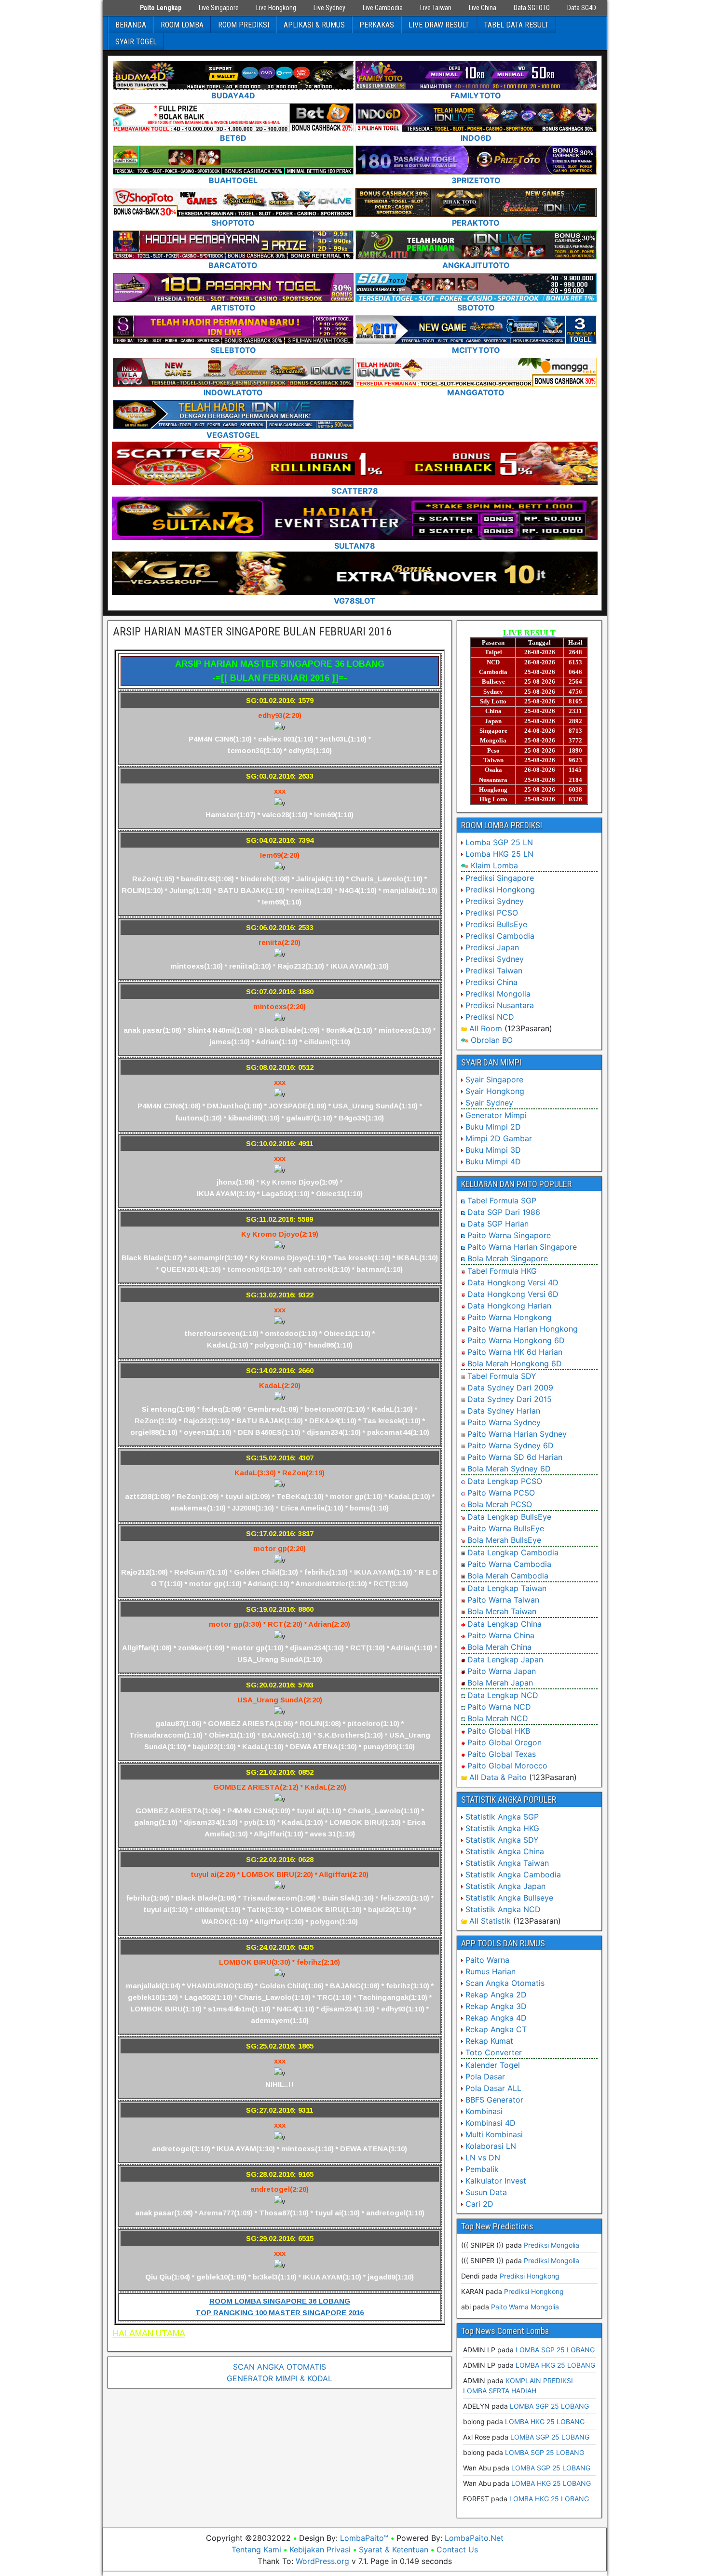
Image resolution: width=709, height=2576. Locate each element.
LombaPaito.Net (474, 2538)
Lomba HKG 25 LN (499, 854)
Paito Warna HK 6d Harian (515, 1352)
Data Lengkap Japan (505, 1659)
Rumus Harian (491, 1971)
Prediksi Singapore (500, 878)
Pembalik (482, 2169)
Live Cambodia (383, 8)
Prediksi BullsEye (496, 924)
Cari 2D (479, 2204)
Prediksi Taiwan (494, 971)
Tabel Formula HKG (502, 1271)
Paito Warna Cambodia (509, 1564)
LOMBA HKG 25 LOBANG (555, 2365)
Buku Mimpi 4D (493, 1161)
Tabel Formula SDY (502, 1376)
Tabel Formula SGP (502, 1200)
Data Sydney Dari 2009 (510, 1388)
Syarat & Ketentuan (394, 2549)
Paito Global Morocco (507, 1766)
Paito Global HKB (499, 1731)
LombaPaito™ (364, 2538)
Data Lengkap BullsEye (509, 1517)
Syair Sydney (489, 1103)
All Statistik (490, 1921)
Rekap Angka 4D (496, 2018)
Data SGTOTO (532, 8)
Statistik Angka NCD (503, 1909)
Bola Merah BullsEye (504, 1540)
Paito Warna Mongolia (525, 2307)
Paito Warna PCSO (501, 1493)
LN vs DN (483, 2158)
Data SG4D (582, 8)
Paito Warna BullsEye (506, 1528)
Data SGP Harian (498, 1224)
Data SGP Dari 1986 (504, 1212)
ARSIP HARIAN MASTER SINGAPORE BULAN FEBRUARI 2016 (252, 632)
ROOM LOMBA (182, 25)
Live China (483, 8)
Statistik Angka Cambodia (513, 1875)
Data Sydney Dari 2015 (510, 1399)
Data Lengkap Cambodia (513, 1552)
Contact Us (457, 2549)
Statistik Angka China (505, 1851)
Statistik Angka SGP (502, 1817)
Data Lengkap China (504, 1624)
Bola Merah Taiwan (502, 1611)
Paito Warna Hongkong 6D (516, 1340)
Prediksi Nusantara (500, 1005)
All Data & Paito (498, 1777)
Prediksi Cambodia (500, 936)
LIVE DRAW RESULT (439, 25)
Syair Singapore (494, 1079)
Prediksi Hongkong (500, 890)
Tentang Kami (256, 2549)
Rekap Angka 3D (496, 2006)
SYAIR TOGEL (136, 42)
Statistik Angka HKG (502, 1828)
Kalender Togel (493, 2065)
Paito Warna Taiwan (503, 1600)
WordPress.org (322, 2561)
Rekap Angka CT (496, 2029)
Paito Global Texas (502, 1754)
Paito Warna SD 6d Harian (515, 1457)
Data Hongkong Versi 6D (513, 1294)
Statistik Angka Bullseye (509, 1898)
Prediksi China (491, 982)
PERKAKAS (377, 25)
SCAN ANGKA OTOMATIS (280, 2367)
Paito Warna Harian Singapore (522, 1247)
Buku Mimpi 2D (493, 1127)
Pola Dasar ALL (493, 2088)
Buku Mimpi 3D (493, 1150)
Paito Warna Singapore (509, 1235)
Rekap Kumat (489, 2041)
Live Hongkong (276, 8)
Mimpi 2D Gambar (499, 1138)
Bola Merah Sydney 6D (509, 1469)
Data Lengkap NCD (503, 1695)
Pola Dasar (485, 2077)
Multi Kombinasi (494, 2134)
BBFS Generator (494, 2100)
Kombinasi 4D (491, 2123)
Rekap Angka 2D (496, 1995)
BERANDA (131, 25)
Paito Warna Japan (502, 1671)
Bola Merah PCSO (500, 1504)
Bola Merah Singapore (508, 1258)
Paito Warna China (501, 1635)
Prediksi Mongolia (498, 994)
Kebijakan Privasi (320, 2549)
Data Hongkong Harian (509, 1306)
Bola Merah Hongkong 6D (515, 1363)
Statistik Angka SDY (502, 1840)
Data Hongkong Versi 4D (513, 1282)
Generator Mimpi (496, 1115)
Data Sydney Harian (504, 1411)
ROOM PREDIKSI (244, 25)
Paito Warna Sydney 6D (511, 1445)
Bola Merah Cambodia (508, 1576)
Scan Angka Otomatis (505, 1983)
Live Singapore (219, 8)
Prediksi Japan (492, 947)
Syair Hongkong (495, 1091)
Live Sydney (329, 8)
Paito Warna (487, 1960)
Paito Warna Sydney (504, 1422)
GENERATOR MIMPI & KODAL (280, 2378)
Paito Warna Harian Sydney (517, 1434)
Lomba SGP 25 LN (499, 842)
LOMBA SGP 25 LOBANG (555, 2350)
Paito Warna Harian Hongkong (523, 1329)
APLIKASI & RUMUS (314, 25)
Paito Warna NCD (499, 1707)
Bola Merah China (499, 1647)
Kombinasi (484, 2111)
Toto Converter (494, 2052)
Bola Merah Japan (500, 1683)
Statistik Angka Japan (505, 1886)
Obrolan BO (492, 1040)
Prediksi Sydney (495, 901)
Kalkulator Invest (496, 2181)
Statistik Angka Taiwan (507, 1863)
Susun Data (486, 2192)
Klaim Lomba (494, 865)
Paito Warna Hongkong (510, 1317)
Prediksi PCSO (492, 913)
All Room (486, 1028)
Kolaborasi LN (491, 2146)
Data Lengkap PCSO (505, 1481)
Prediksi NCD (490, 1017)
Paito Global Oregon (504, 1742)
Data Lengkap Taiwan (507, 1588)
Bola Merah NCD (498, 1718)
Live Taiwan (436, 8)
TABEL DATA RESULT (516, 25)
